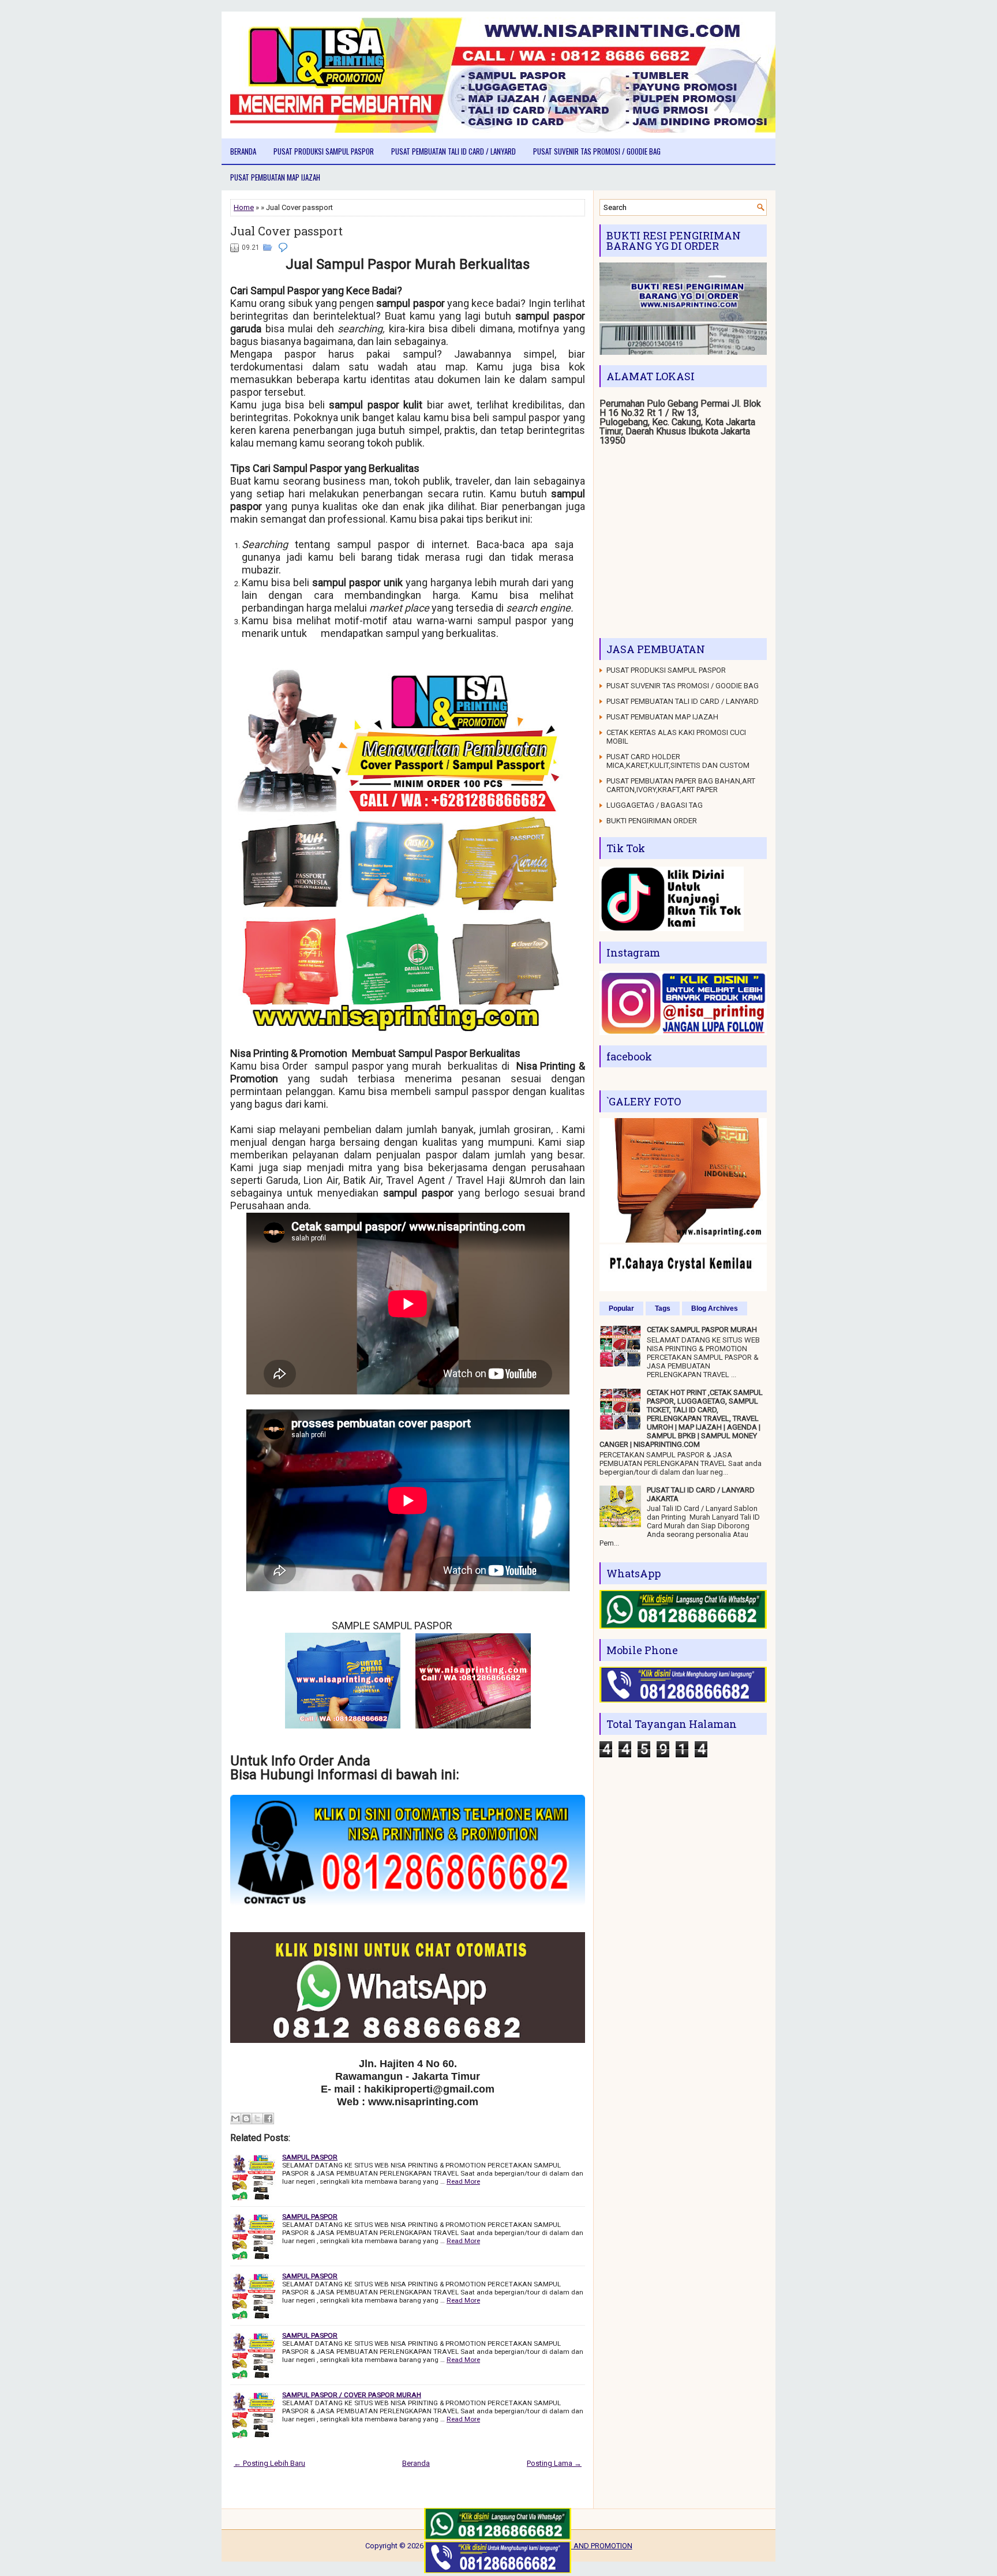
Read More (463, 2181)
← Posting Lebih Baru (269, 2463)
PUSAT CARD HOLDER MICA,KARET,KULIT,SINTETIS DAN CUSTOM (678, 761)
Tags (663, 1308)
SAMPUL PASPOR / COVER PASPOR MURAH (352, 2395)
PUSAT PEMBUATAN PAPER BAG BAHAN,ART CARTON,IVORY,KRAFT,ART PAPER (681, 785)
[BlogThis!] (246, 2118)
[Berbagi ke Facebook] (268, 2118)
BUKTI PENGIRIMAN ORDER (652, 821)
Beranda (243, 151)
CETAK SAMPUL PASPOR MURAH (702, 1330)
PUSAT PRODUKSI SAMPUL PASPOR (324, 151)
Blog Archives (715, 1308)
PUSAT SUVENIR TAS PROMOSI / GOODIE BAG (597, 151)
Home (244, 207)
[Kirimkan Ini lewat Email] (235, 2118)
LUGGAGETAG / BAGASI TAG (655, 805)
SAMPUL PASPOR (310, 2157)
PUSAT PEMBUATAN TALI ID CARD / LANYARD (453, 151)
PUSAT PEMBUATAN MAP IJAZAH (275, 177)
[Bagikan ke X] (257, 2118)
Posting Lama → (554, 2463)
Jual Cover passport (286, 231)
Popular (621, 1308)
